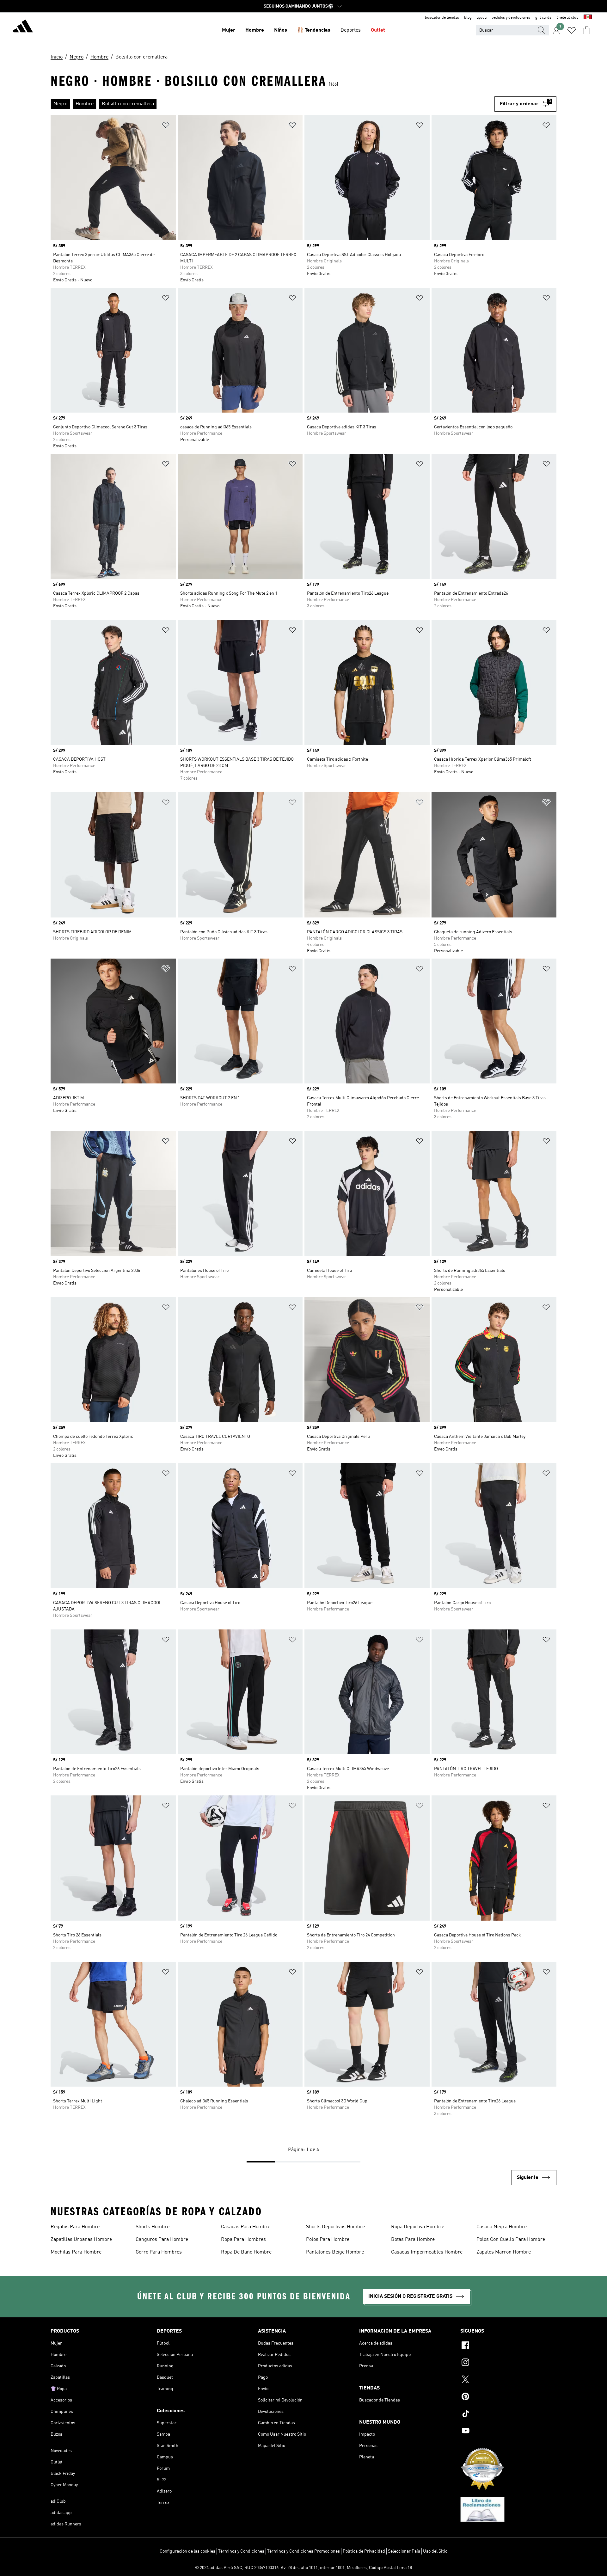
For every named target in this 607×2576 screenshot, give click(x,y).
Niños (281, 30)
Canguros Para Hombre (162, 2240)
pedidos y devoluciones (511, 18)
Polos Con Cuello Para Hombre (511, 2240)
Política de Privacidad (364, 2551)
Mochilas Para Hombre (76, 2252)
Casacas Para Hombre (246, 2227)
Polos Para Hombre (328, 2240)
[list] (273, 104)
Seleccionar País (404, 2551)
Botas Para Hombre (413, 2240)
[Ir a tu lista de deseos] (572, 30)
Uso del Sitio (435, 2551)
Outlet (378, 30)
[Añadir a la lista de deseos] (166, 126)
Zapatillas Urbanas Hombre (81, 2240)
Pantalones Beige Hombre (335, 2252)
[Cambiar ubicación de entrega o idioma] (588, 18)
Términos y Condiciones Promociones (303, 2551)
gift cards (543, 18)
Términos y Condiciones (241, 2551)
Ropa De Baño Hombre (246, 2252)
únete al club (567, 18)
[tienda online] (23, 27)
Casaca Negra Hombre (502, 2227)
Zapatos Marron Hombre (504, 2252)
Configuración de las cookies (187, 2551)
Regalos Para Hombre (75, 2227)
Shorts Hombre (153, 2227)
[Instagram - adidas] (508, 2363)
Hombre (255, 30)
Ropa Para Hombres (243, 2240)
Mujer (229, 30)
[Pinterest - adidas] (508, 2397)
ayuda (482, 18)
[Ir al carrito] (587, 30)
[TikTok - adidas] (508, 2414)
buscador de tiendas (442, 18)
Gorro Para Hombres (159, 2252)
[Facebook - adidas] (508, 2346)
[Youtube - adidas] (508, 2432)
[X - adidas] (508, 2380)
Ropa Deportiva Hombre (418, 2227)
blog (468, 18)
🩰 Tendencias (314, 30)
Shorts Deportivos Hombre (335, 2227)
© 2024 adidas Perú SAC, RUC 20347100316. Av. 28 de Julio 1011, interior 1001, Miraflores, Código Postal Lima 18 (303, 2568)
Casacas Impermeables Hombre (427, 2252)
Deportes (351, 30)
